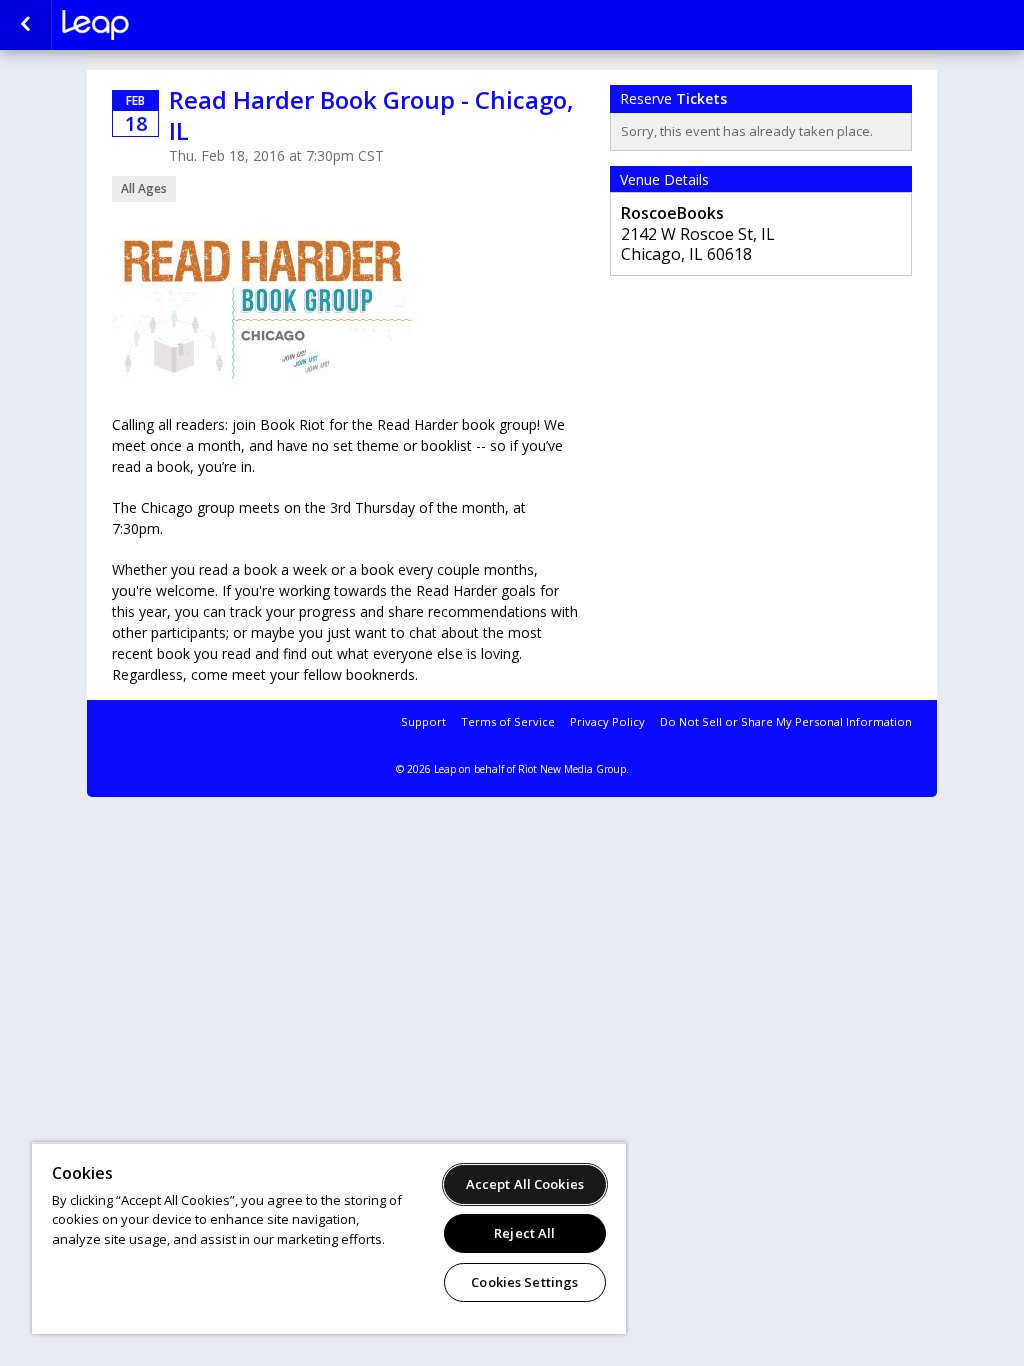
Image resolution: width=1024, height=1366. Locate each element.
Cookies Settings (524, 1282)
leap (162, 25)
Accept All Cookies (525, 1184)
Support (423, 721)
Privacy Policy (607, 721)
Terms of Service (508, 721)
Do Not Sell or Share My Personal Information (786, 721)
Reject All (524, 1233)
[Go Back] (25, 25)
